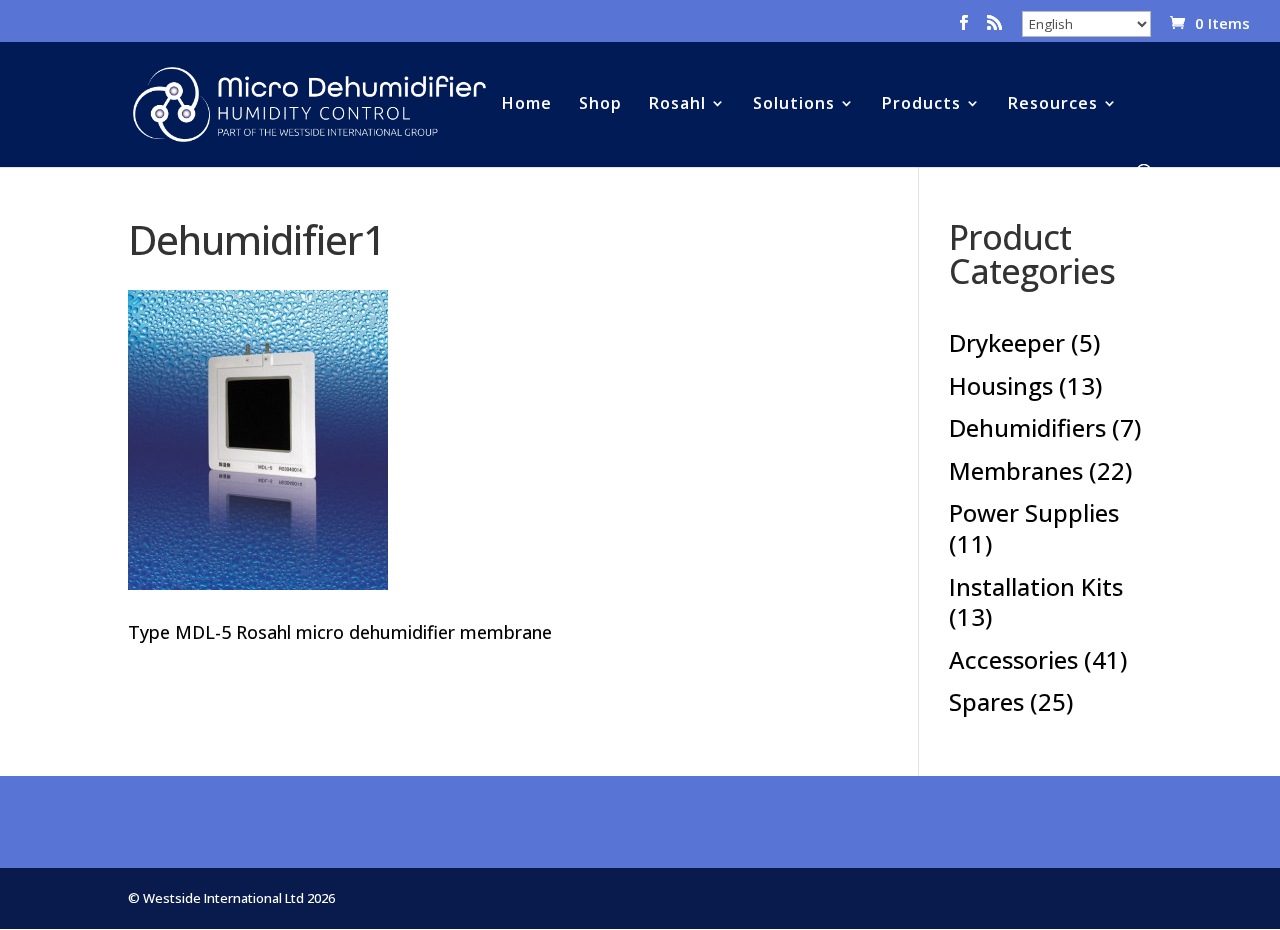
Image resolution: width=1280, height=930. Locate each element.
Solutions (794, 105)
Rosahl (677, 105)
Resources (1053, 105)
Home (527, 105)
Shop (600, 105)
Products (921, 105)
